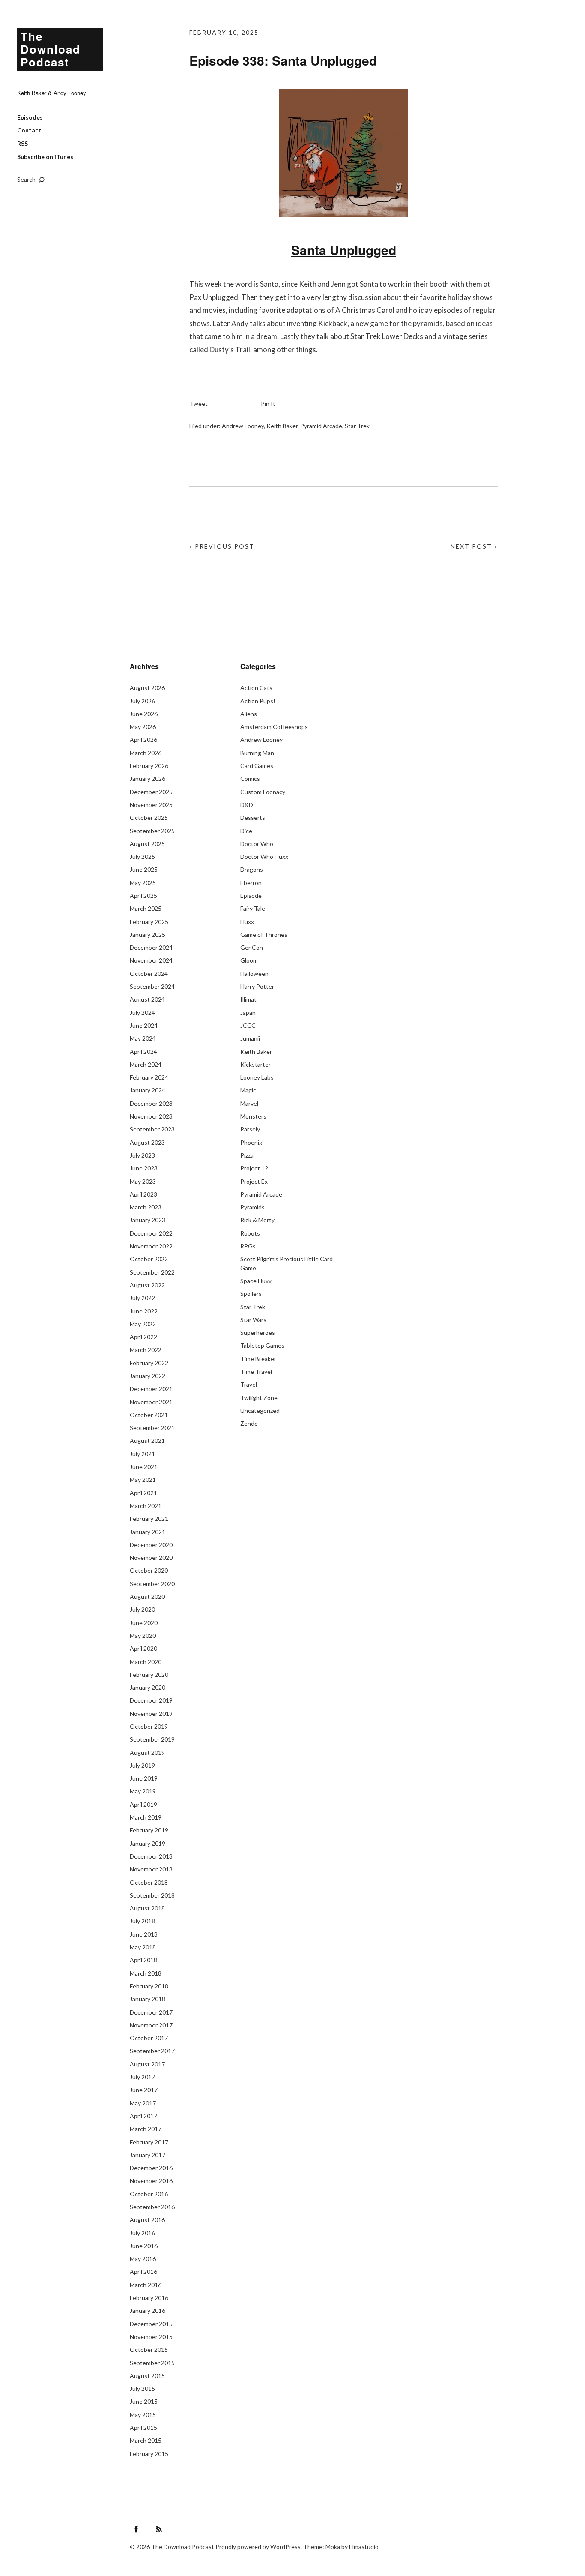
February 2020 (149, 1675)
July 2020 (142, 1609)
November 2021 (151, 1402)
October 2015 (149, 2350)
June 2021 (144, 1467)
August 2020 (147, 1597)
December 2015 (151, 2324)
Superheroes (258, 1333)
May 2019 (143, 1791)
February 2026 (149, 766)
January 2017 (148, 2155)
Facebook (136, 2529)
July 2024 (142, 1012)
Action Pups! (258, 701)
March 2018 (146, 1973)
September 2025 (152, 831)
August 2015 (147, 2376)
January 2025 (148, 934)
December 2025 (151, 792)
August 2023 (147, 1142)
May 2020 (143, 1636)
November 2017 (151, 2025)
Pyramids (252, 1207)
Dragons (252, 869)
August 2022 (147, 1285)
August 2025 (147, 844)
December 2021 (151, 1389)
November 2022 (151, 1246)
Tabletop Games (262, 1345)
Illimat (248, 999)
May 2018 (143, 1947)
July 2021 (142, 1454)
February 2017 (149, 2142)
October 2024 (149, 973)
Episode (251, 895)
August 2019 (147, 1753)
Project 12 (254, 1168)
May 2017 (143, 2103)
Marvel (249, 1103)
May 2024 (143, 1038)
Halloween (254, 973)
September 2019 (152, 1739)
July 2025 (142, 856)
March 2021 (146, 1506)
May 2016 (143, 2259)
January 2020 (148, 1687)
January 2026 (148, 778)
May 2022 (143, 1324)
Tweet (199, 403)
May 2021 (143, 1480)
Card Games (257, 766)
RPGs (248, 1246)
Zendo (249, 1423)
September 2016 (152, 2207)
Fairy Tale (253, 908)
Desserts (253, 817)
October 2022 (149, 1259)
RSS (22, 143)
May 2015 (143, 2415)
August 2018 (147, 1908)
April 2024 (143, 1051)
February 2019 (149, 1830)
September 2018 (152, 1895)
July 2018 (142, 1921)
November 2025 (151, 805)
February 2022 (149, 1363)
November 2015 (151, 2337)
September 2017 (152, 2051)
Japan (248, 1012)
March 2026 (146, 753)
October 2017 (149, 2038)
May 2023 (143, 1181)
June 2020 (144, 1623)
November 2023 (151, 1116)
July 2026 (142, 701)
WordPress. (286, 2547)
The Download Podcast (51, 49)
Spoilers (251, 1294)
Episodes (30, 117)
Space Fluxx (256, 1281)
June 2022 (144, 1311)
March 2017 (146, 2129)
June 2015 (144, 2401)
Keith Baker (282, 426)
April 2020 (143, 1648)
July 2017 (142, 2077)
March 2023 (146, 1207)
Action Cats (256, 688)
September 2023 (152, 1129)
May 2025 (143, 883)
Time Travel (256, 1372)
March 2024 (146, 1064)
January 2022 (148, 1376)
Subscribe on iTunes (45, 157)
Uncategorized (260, 1411)
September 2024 (152, 986)
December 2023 (151, 1103)
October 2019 (149, 1726)
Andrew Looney (243, 426)
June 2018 (144, 1934)
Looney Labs (257, 1077)
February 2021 (149, 1519)
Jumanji (250, 1038)
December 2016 (151, 2168)
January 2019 (148, 1843)
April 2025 (143, 895)
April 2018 (143, 1960)
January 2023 (148, 1220)
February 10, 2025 (224, 32)
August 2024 (147, 999)
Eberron (251, 883)
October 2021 (149, 1415)
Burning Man (257, 753)
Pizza (247, 1155)
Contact (29, 130)
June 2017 (144, 2090)
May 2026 (143, 727)
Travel (249, 1384)
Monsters (253, 1116)
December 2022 (151, 1233)
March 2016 (146, 2285)
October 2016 (149, 2194)
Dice (246, 831)
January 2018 (148, 1999)
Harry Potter (257, 986)
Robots (250, 1233)
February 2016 (149, 2298)
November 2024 (151, 960)
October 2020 (149, 1570)
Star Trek (357, 426)
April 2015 (143, 2428)
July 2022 (142, 1298)
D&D (247, 805)
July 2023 (142, 1155)
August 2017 (147, 2064)
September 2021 (152, 1428)
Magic (248, 1090)
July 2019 (142, 1765)
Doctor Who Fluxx (264, 856)
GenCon (252, 947)
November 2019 (151, 1714)
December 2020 (151, 1545)
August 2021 (147, 1441)
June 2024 (144, 1025)
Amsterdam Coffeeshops (274, 727)
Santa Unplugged (344, 250)
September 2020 (152, 1584)
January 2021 (148, 1532)
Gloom (249, 960)
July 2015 (142, 2389)
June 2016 (144, 2246)
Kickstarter (255, 1064)
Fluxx (247, 922)
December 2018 (151, 1856)
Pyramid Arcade (321, 426)
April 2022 (143, 1337)
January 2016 (148, 2311)
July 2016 (142, 2233)
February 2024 (149, 1077)
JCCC (248, 1025)
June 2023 (144, 1168)
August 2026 (147, 688)
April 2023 (143, 1194)
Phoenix (251, 1142)
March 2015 (146, 2440)
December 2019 (151, 1700)
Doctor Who (257, 844)
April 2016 (143, 2272)
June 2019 (144, 1778)
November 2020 (151, 1558)
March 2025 (146, 908)
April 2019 (143, 1804)
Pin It (268, 403)
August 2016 (147, 2220)
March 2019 (146, 1817)
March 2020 (146, 1662)
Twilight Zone (259, 1398)
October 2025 (149, 817)
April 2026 (143, 739)
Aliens (249, 714)
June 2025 (144, 869)
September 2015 (152, 2363)
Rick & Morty (257, 1220)
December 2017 (151, 2012)
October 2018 (149, 1882)
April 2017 (143, 2116)
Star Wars (253, 1320)
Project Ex (254, 1181)
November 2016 (151, 2181)
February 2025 (149, 922)
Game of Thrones (264, 934)
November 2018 (151, 1869)
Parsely (250, 1129)
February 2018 (149, 1986)
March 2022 (146, 1350)
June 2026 (144, 714)
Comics (250, 778)
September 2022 (152, 1272)
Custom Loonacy (263, 792)
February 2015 (149, 2454)
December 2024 (151, 947)
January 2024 (148, 1090)
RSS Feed (159, 2529)
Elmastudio (364, 2547)
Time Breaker (258, 1359)
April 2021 (143, 1493)
